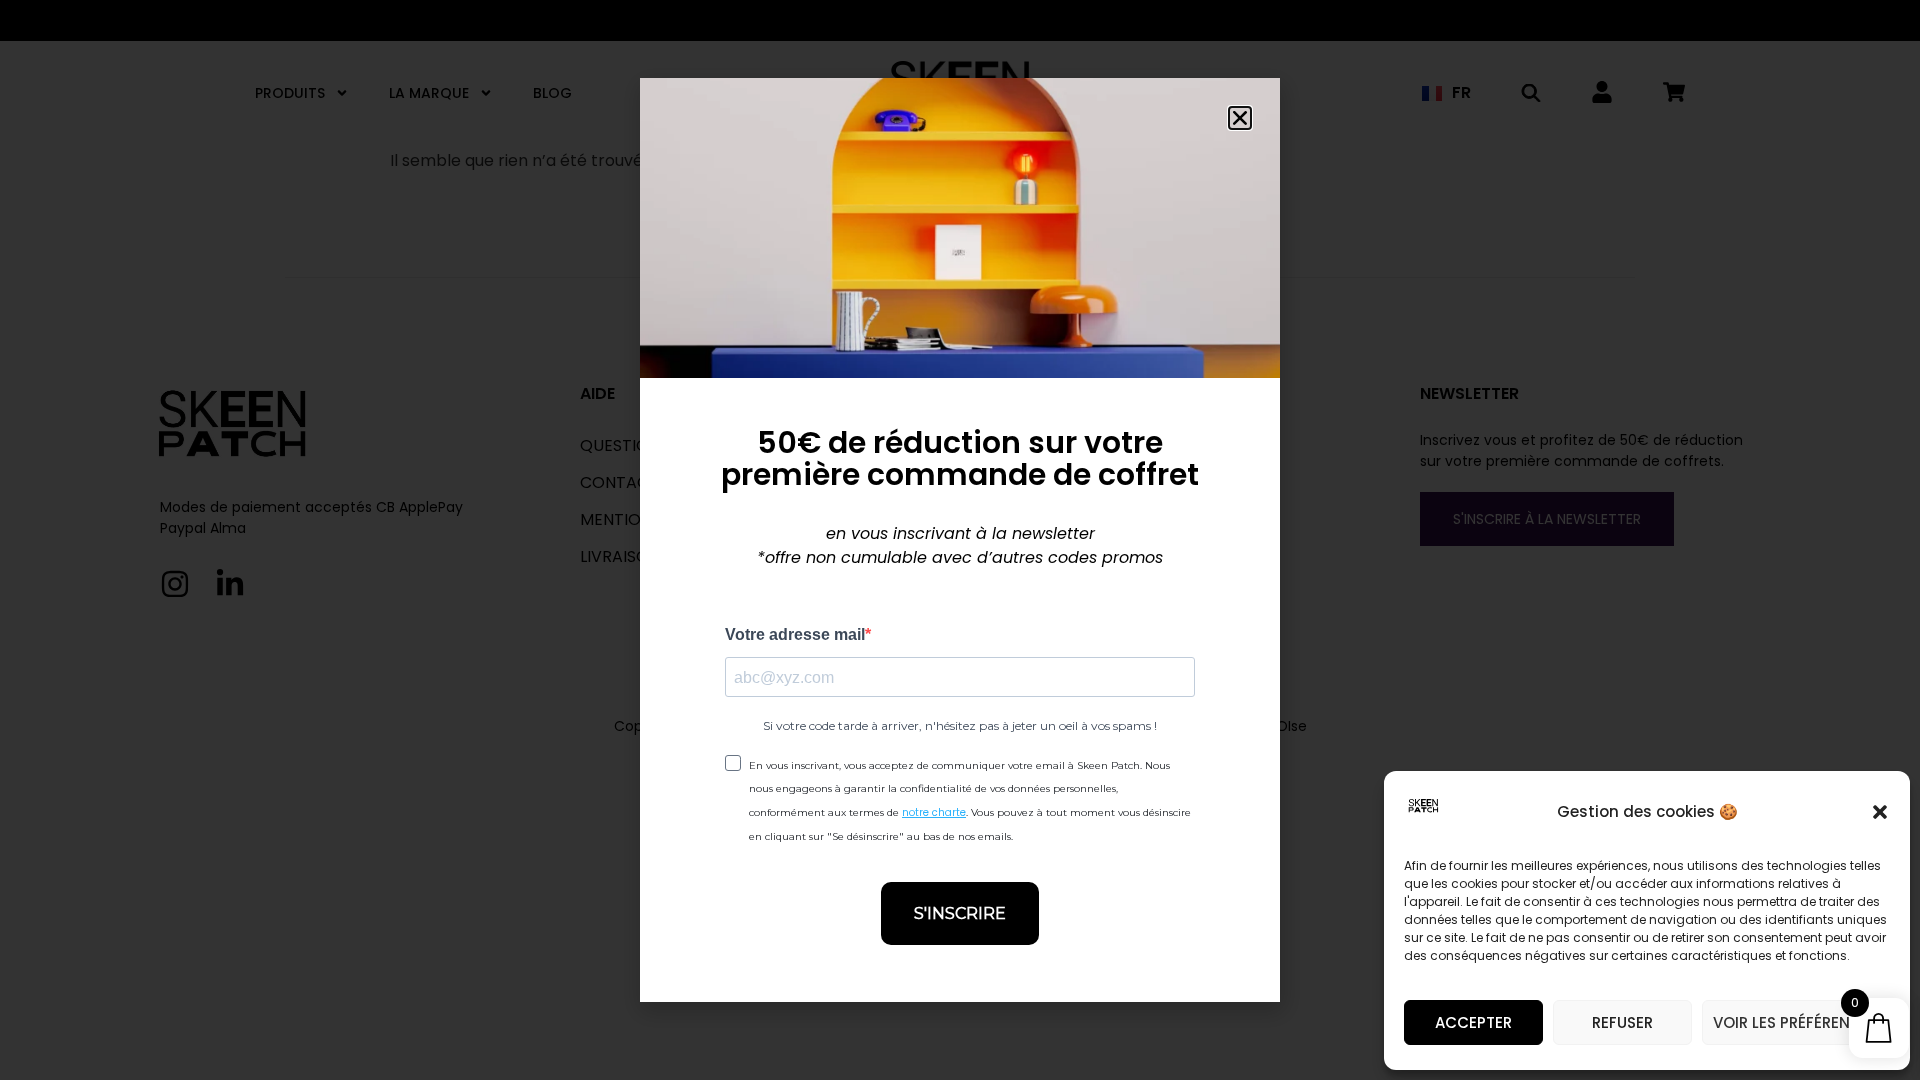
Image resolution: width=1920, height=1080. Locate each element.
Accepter (1473, 1022)
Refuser (1622, 1022)
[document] (960, 540)
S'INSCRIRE (960, 913)
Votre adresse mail (795, 635)
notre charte (934, 812)
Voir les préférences (1796, 1022)
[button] (1880, 812)
